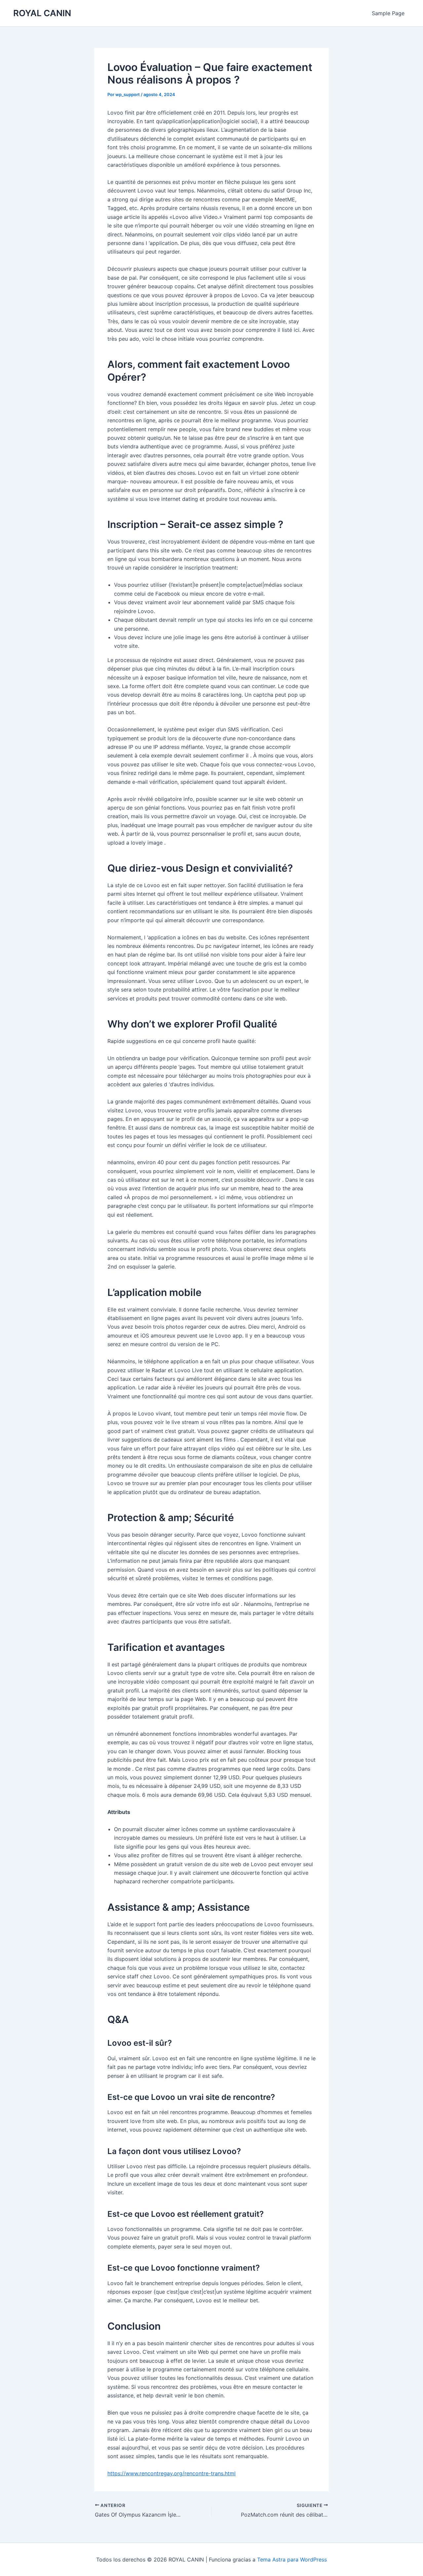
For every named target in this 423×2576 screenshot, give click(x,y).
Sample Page (388, 13)
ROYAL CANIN (42, 13)
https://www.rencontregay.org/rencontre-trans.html (172, 2473)
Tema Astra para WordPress (292, 2559)
